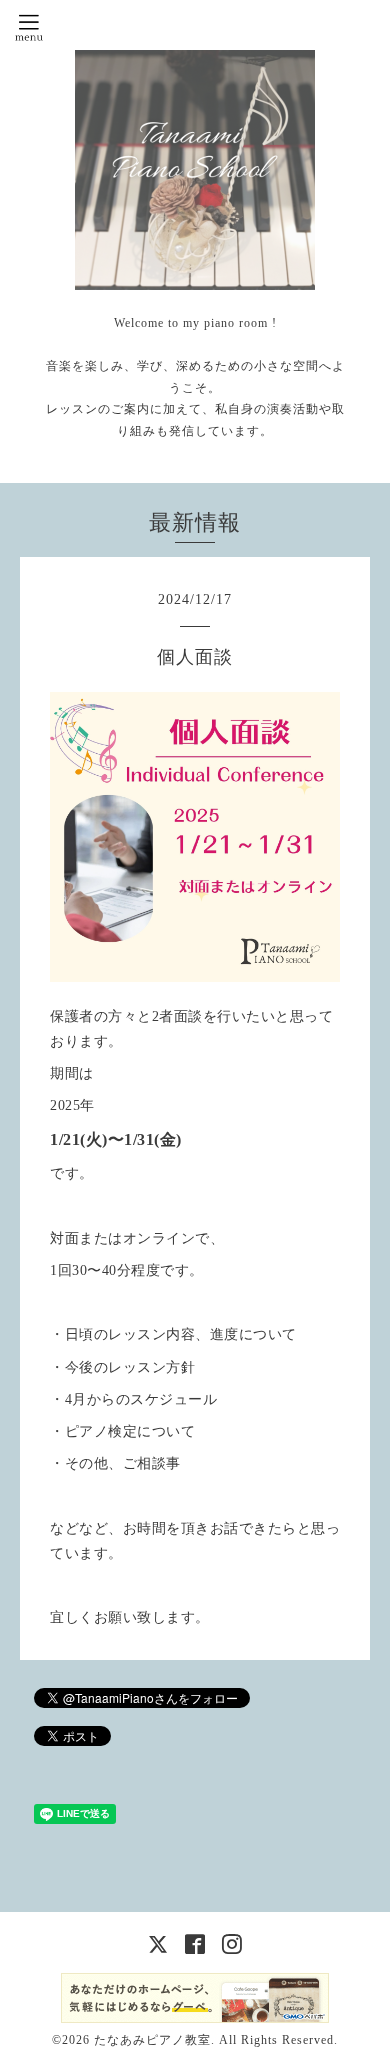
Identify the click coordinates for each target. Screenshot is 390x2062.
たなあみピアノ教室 (152, 2040)
